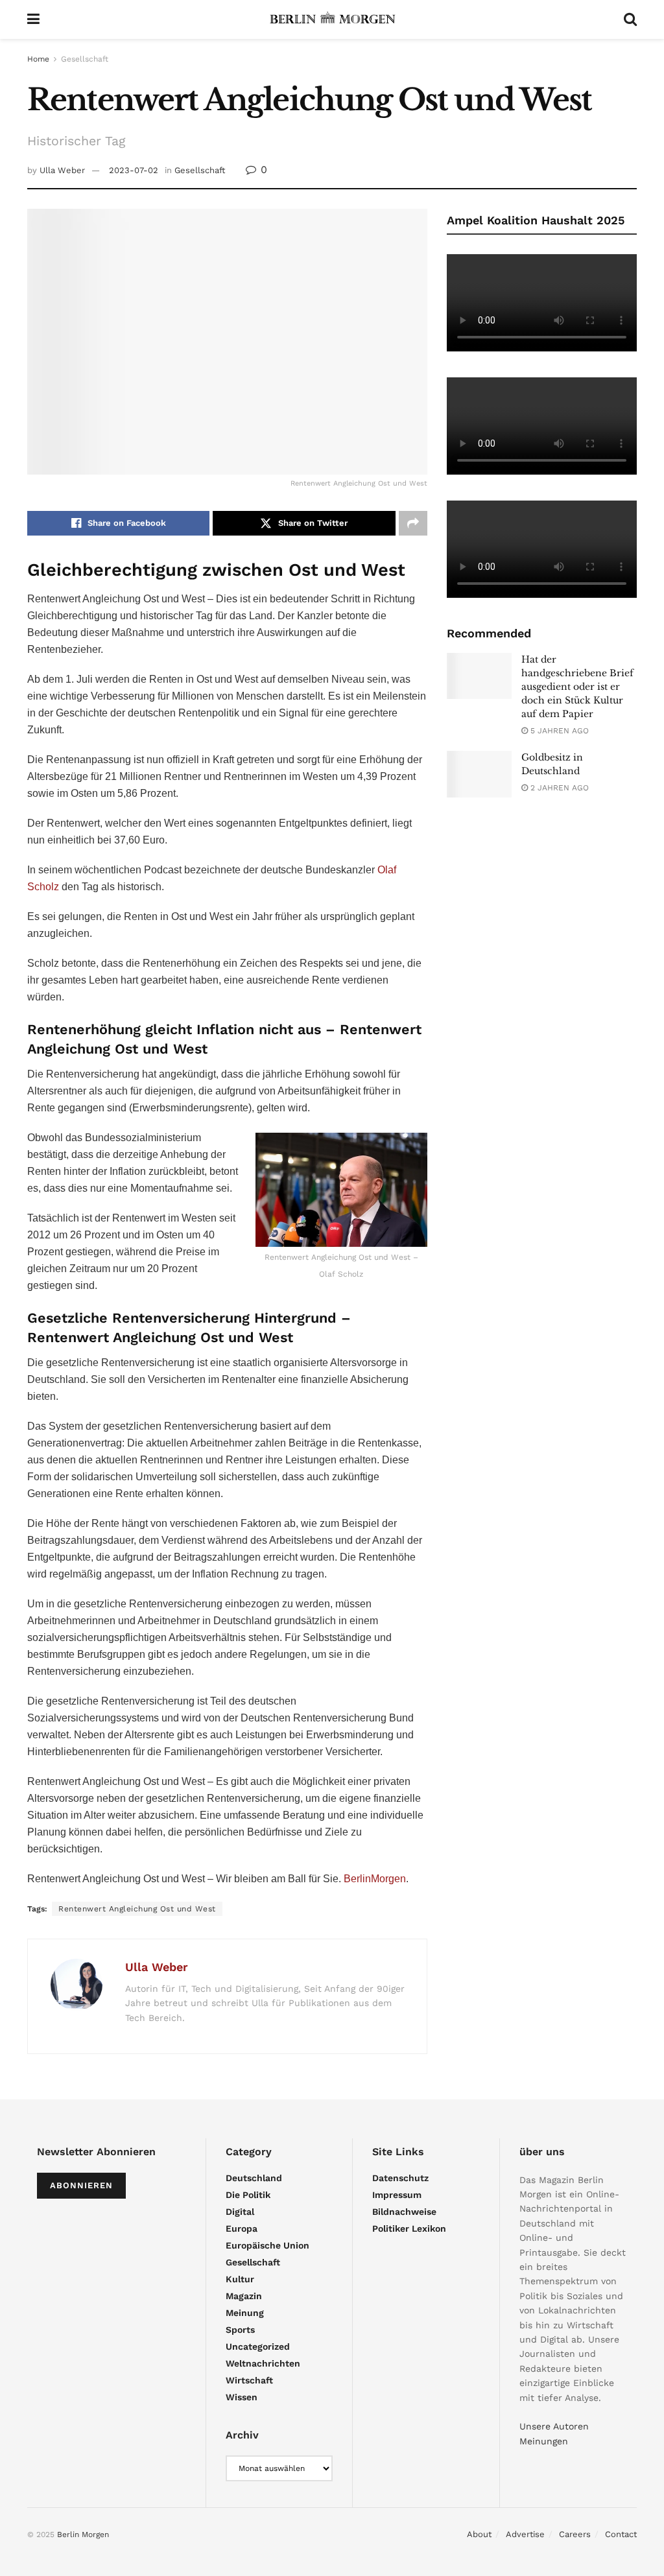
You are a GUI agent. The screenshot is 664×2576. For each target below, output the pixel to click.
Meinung (245, 2313)
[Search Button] (630, 19)
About (479, 2534)
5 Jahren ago (558, 731)
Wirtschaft (249, 2380)
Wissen (242, 2397)
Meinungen (544, 2441)
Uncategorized (258, 2346)
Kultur (240, 2279)
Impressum (397, 2195)
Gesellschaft (85, 59)
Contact (621, 2534)
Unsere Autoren (554, 2426)
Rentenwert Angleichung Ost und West (137, 1909)
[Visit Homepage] (332, 19)
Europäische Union (267, 2245)
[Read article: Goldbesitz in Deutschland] (479, 774)
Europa (242, 2228)
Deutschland (254, 2178)
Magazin (244, 2296)
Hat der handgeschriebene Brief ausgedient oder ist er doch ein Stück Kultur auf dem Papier (577, 687)
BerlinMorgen (375, 1879)
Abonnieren (81, 2185)
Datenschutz (400, 2178)
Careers (575, 2534)
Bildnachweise (404, 2212)
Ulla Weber (62, 170)
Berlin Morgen (83, 2535)
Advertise (525, 2534)
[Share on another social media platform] (413, 523)
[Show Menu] (33, 19)
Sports (240, 2330)
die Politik (248, 2195)
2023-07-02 (134, 170)
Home (38, 59)
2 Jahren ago (558, 788)
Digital (240, 2212)
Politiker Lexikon (409, 2228)
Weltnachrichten (263, 2363)
